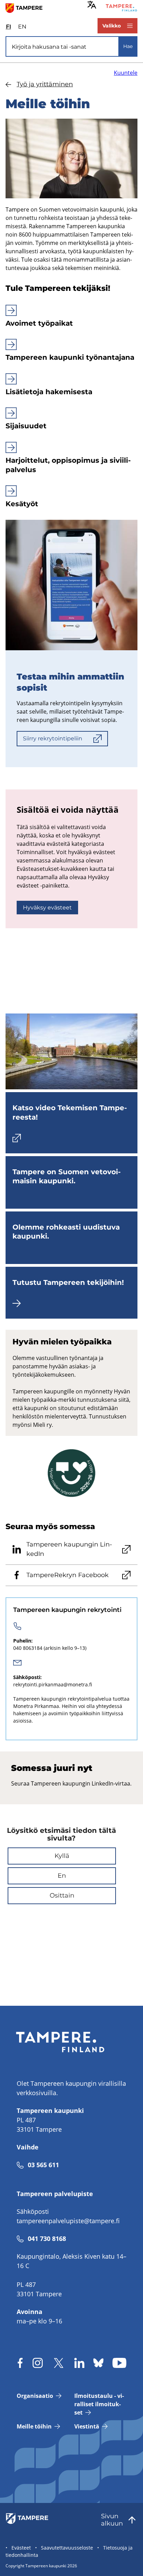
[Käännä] (92, 5)
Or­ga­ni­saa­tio (35, 2396)
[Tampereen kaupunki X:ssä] (59, 2363)
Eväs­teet (21, 2548)
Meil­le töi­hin (34, 2426)
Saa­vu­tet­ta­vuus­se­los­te (67, 2548)
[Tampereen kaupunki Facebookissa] (20, 2363)
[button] (62, 1856)
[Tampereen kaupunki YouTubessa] (119, 2363)
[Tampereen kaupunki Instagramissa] (38, 2363)
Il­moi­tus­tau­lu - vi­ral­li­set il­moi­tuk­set (99, 2404)
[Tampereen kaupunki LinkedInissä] (79, 2363)
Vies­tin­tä (87, 2426)
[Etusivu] (27, 8)
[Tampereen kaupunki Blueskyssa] (98, 2363)
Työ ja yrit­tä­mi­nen (45, 84)
